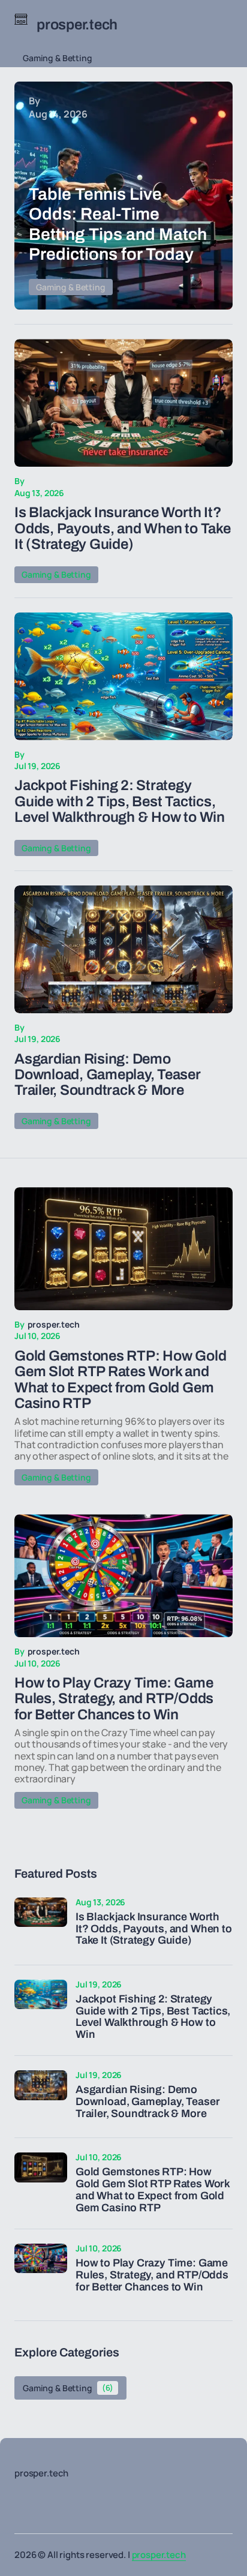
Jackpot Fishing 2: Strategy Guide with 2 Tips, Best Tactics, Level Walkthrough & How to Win (120, 801)
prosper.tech (159, 2555)
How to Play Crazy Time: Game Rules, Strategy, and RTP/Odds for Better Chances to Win (152, 2275)
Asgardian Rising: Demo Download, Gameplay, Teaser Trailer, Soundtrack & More (108, 1075)
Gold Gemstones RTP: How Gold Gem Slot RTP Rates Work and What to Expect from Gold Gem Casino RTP (153, 2190)
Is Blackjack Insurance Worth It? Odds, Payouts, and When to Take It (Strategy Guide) (123, 528)
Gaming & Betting (58, 58)
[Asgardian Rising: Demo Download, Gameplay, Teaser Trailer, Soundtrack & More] (123, 949)
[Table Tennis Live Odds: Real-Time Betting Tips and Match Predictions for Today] (123, 196)
